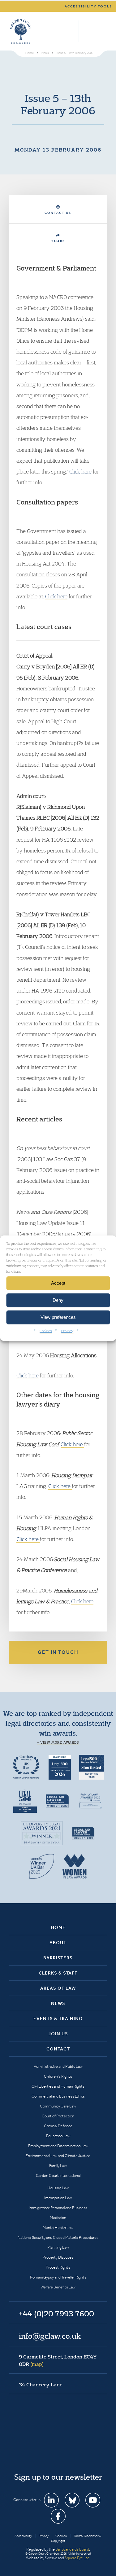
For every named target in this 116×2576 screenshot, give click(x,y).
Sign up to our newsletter (58, 2477)
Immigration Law (58, 2198)
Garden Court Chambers (21, 31)
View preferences (58, 1317)
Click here (81, 471)
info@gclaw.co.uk (50, 2336)
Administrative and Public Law (58, 2066)
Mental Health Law (58, 2228)
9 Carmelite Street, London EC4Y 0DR (58, 2360)
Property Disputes (58, 2257)
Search (73, 31)
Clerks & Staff (58, 1973)
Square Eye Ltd (77, 2558)
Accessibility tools (88, 6)
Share (58, 241)
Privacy (67, 1330)
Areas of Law (58, 1988)
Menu (102, 31)
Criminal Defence (58, 2126)
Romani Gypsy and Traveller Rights (58, 2277)
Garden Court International (58, 2175)
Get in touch (58, 1652)
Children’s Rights (58, 2076)
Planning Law (58, 2247)
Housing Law (58, 2188)
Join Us (58, 2034)
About (58, 1943)
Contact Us (58, 213)
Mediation (58, 2218)
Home (58, 1927)
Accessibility (23, 2536)
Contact (58, 2049)
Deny (58, 1300)
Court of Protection (58, 2116)
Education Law (58, 2136)
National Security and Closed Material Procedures (58, 2237)
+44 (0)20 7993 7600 (86, 31)
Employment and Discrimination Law (58, 2146)
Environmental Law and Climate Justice (58, 2156)
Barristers (58, 1958)
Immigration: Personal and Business (58, 2208)
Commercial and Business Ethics (58, 2096)
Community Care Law (58, 2106)
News (58, 2003)
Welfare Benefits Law (58, 2287)
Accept (58, 1283)
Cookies (46, 1330)
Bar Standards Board (72, 2549)
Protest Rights (58, 2267)
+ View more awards (58, 1742)
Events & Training (58, 2019)
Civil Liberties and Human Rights (58, 2086)
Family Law (58, 2166)
